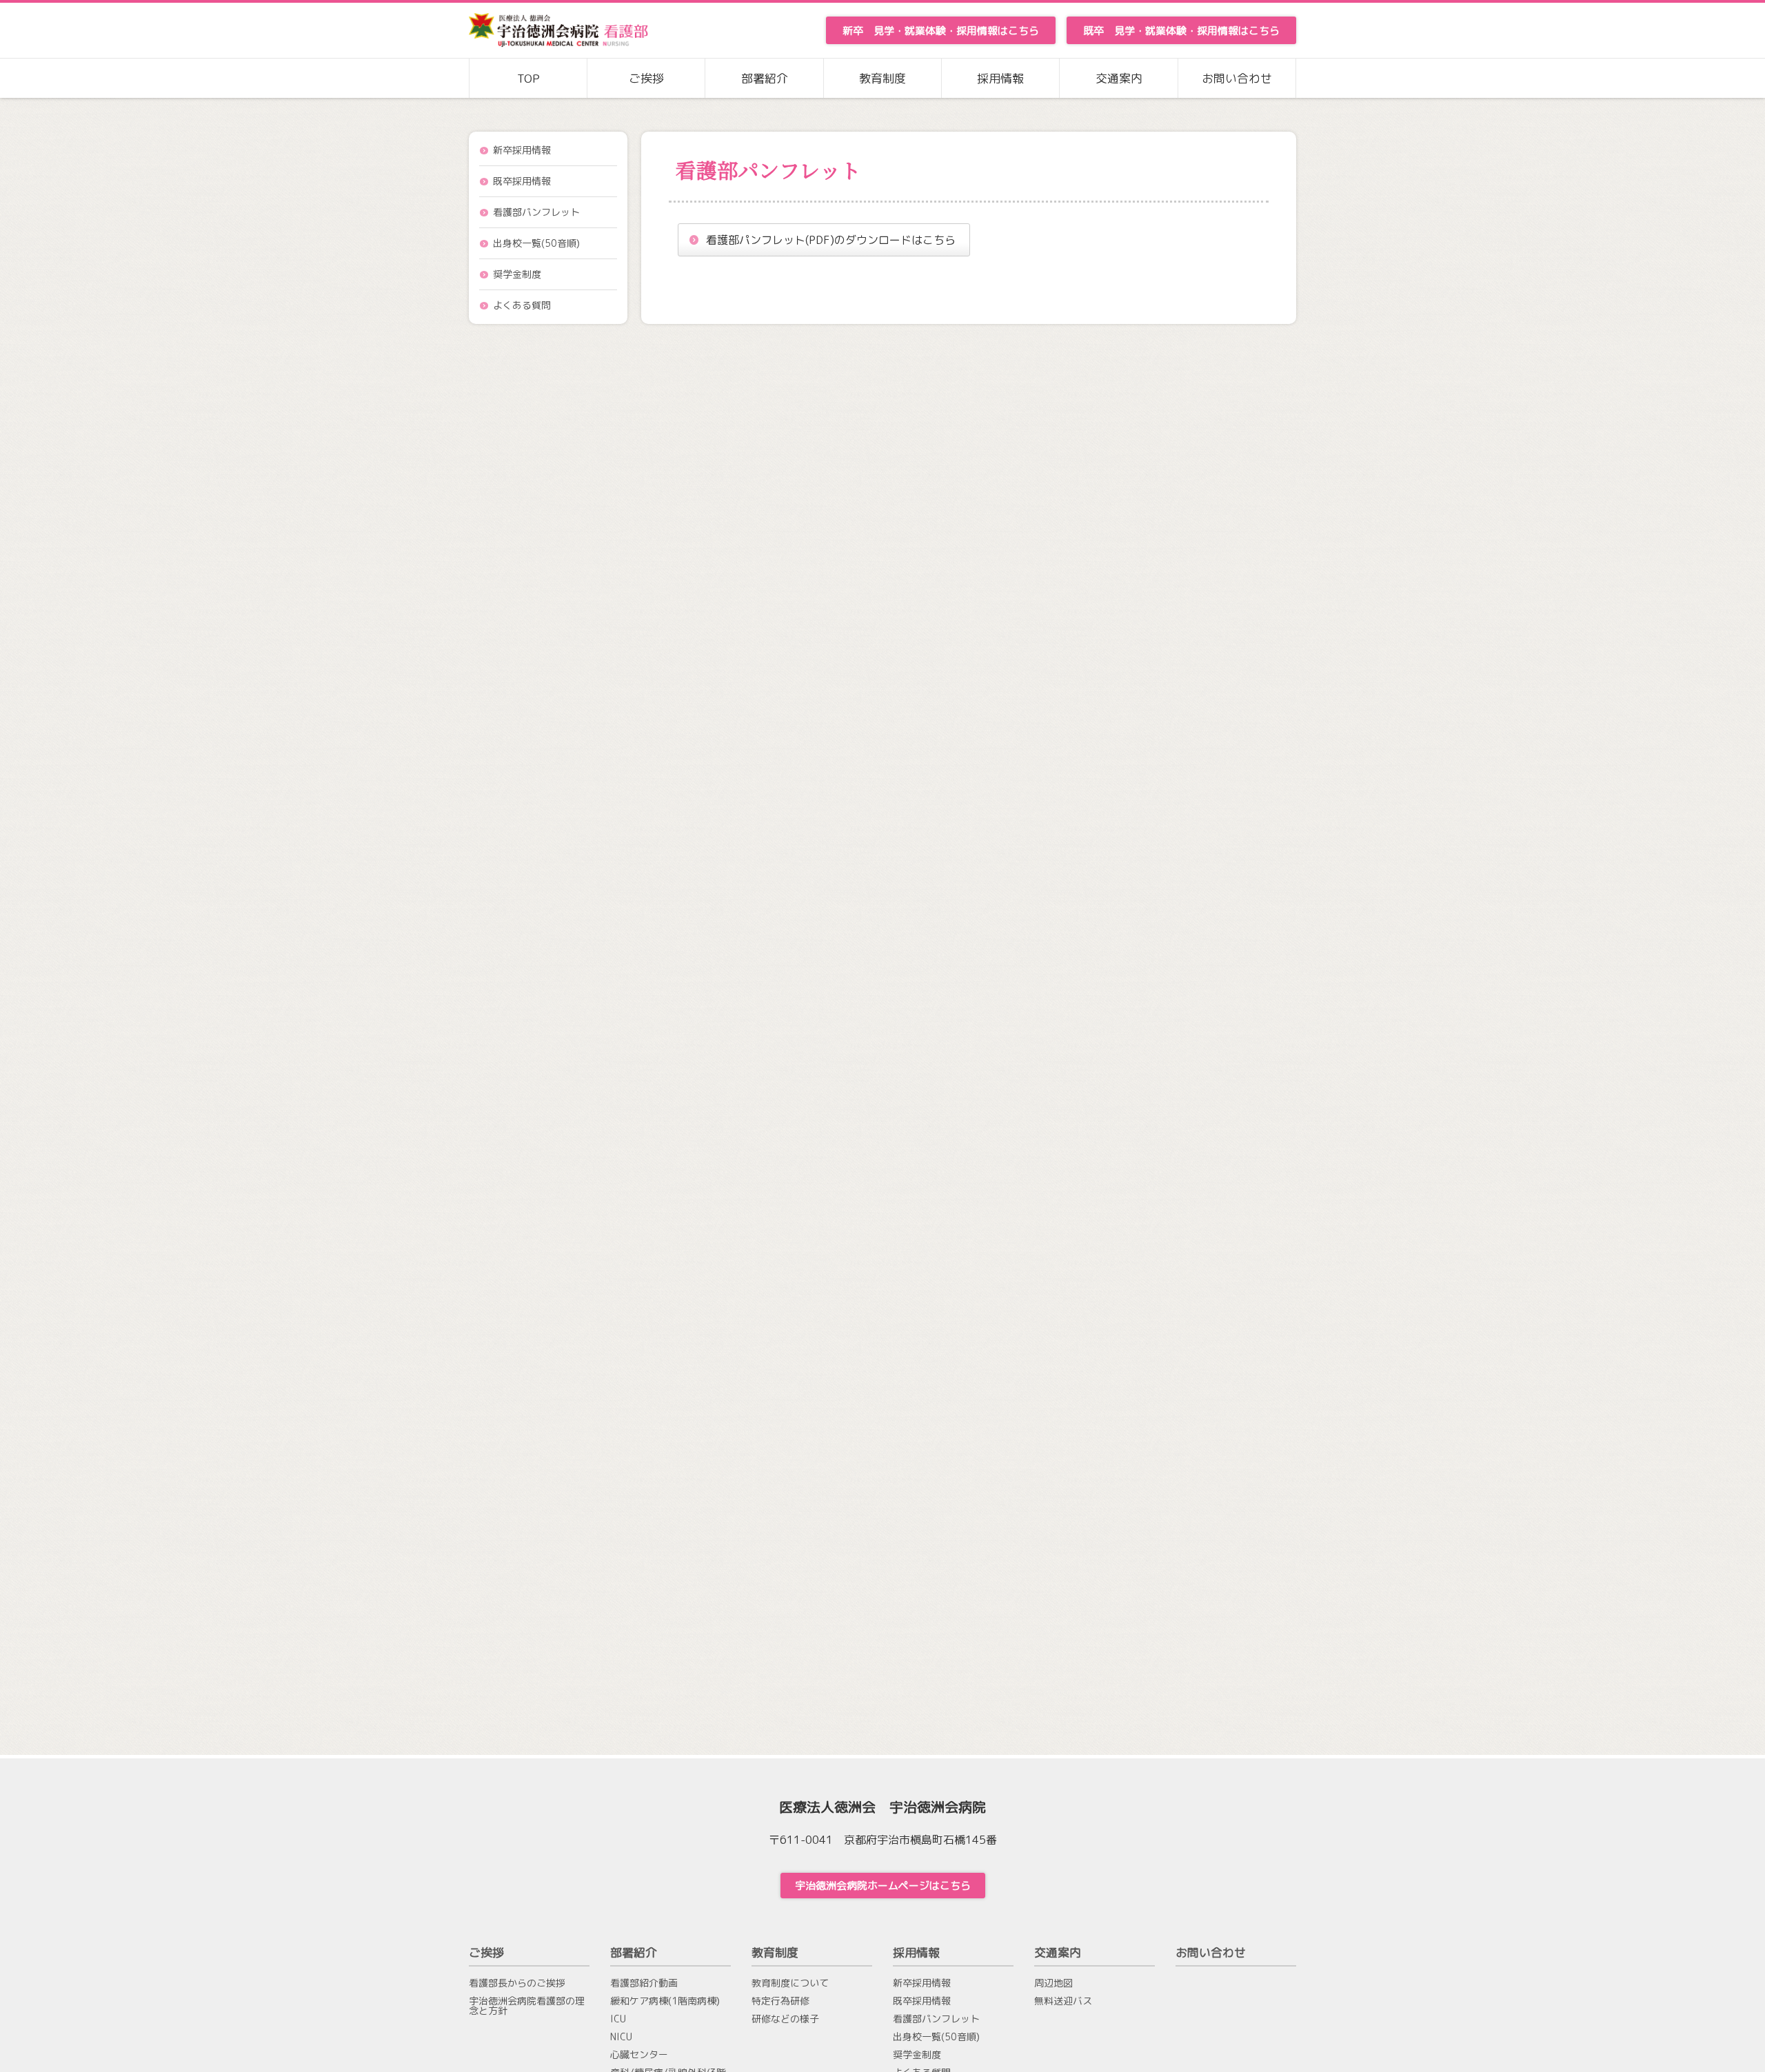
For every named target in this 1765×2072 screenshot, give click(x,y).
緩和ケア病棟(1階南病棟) (665, 2001)
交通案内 (1119, 78)
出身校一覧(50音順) (536, 243)
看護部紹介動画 (644, 1983)
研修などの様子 (785, 2019)
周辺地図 (1053, 1983)
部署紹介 (765, 78)
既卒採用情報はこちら (1181, 31)
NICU (621, 2037)
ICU (618, 2019)
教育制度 (882, 78)
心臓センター (639, 2055)
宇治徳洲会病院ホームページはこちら (883, 1886)
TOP (528, 78)
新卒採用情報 (522, 150)
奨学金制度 (517, 274)
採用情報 (1000, 78)
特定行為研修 (780, 2001)
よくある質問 (522, 305)
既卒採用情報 (522, 181)
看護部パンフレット (536, 212)
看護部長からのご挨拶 (517, 1983)
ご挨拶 (646, 78)
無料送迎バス (1063, 2001)
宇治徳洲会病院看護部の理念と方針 (527, 2006)
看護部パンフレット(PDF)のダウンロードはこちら (831, 240)
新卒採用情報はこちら (941, 31)
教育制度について (790, 1983)
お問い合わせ (1237, 78)
